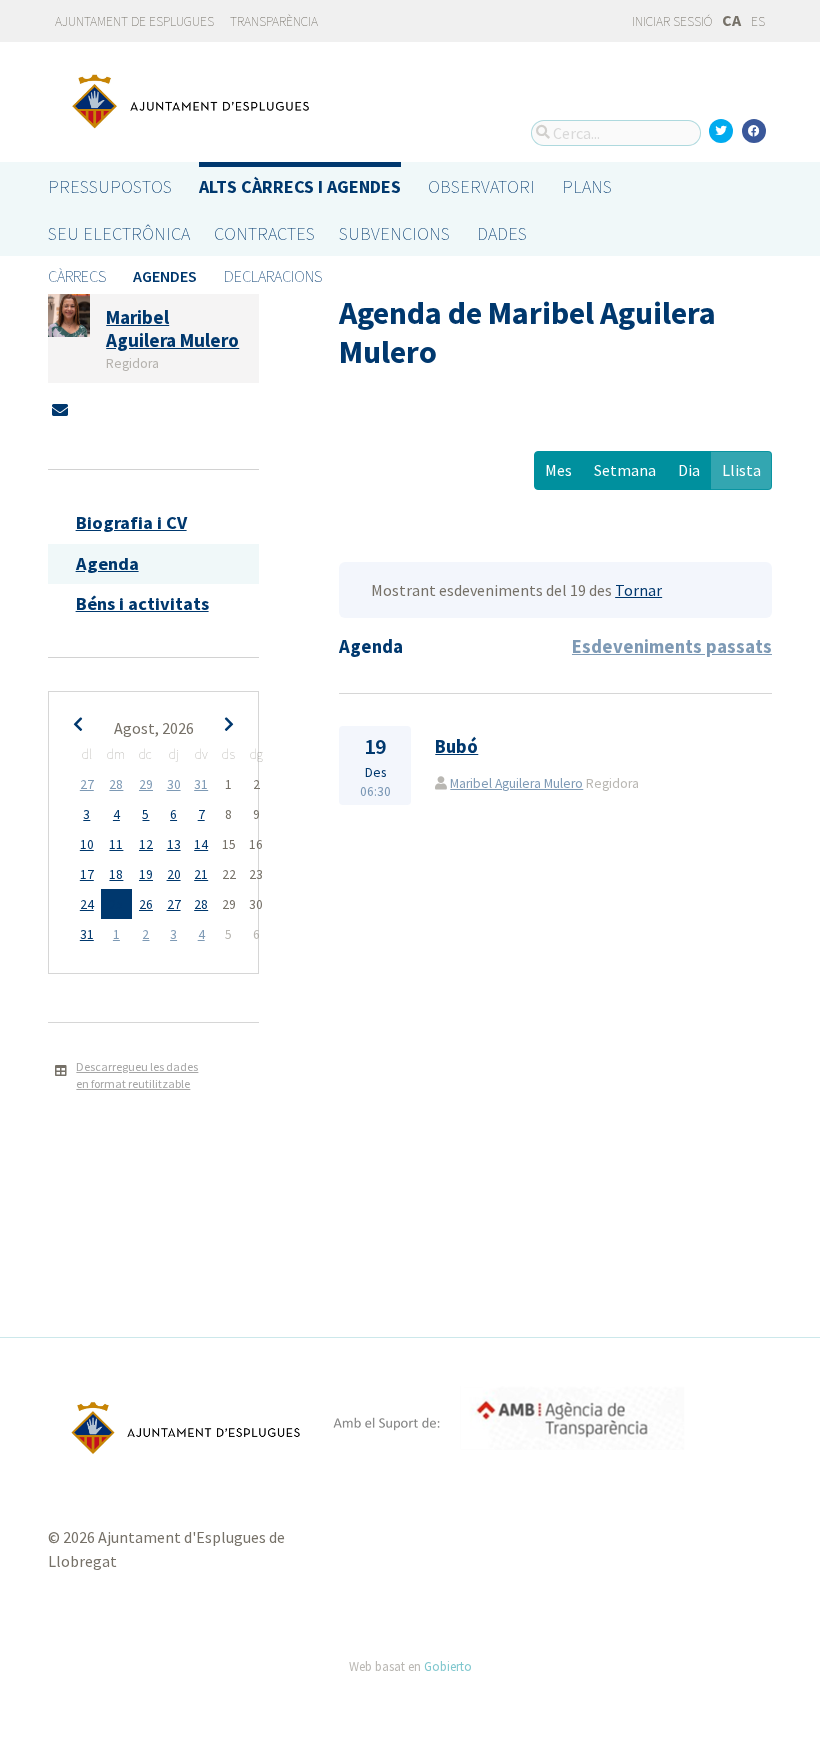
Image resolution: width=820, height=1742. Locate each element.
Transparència (274, 21)
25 (116, 904)
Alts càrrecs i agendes (300, 186)
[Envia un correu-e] (60, 410)
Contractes (264, 233)
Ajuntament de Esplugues (134, 21)
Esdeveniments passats (672, 646)
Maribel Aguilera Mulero (516, 783)
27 (87, 784)
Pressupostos (110, 186)
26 (146, 904)
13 (174, 844)
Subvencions (394, 233)
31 (201, 784)
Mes (558, 470)
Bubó (456, 746)
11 (116, 844)
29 (146, 784)
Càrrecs (77, 276)
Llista (741, 470)
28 (116, 784)
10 (87, 844)
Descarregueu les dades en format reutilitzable (137, 1075)
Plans (587, 186)
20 (174, 874)
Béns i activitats (142, 603)
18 (116, 874)
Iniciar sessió (671, 21)
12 (146, 844)
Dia (689, 470)
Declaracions (273, 276)
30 (174, 784)
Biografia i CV (131, 522)
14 (201, 844)
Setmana (625, 470)
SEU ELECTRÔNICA (119, 233)
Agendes (165, 276)
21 (201, 874)
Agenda (107, 563)
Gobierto (448, 1666)
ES (758, 21)
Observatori (481, 186)
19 (146, 874)
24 (87, 904)
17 (87, 874)
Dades (502, 233)
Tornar (638, 590)
